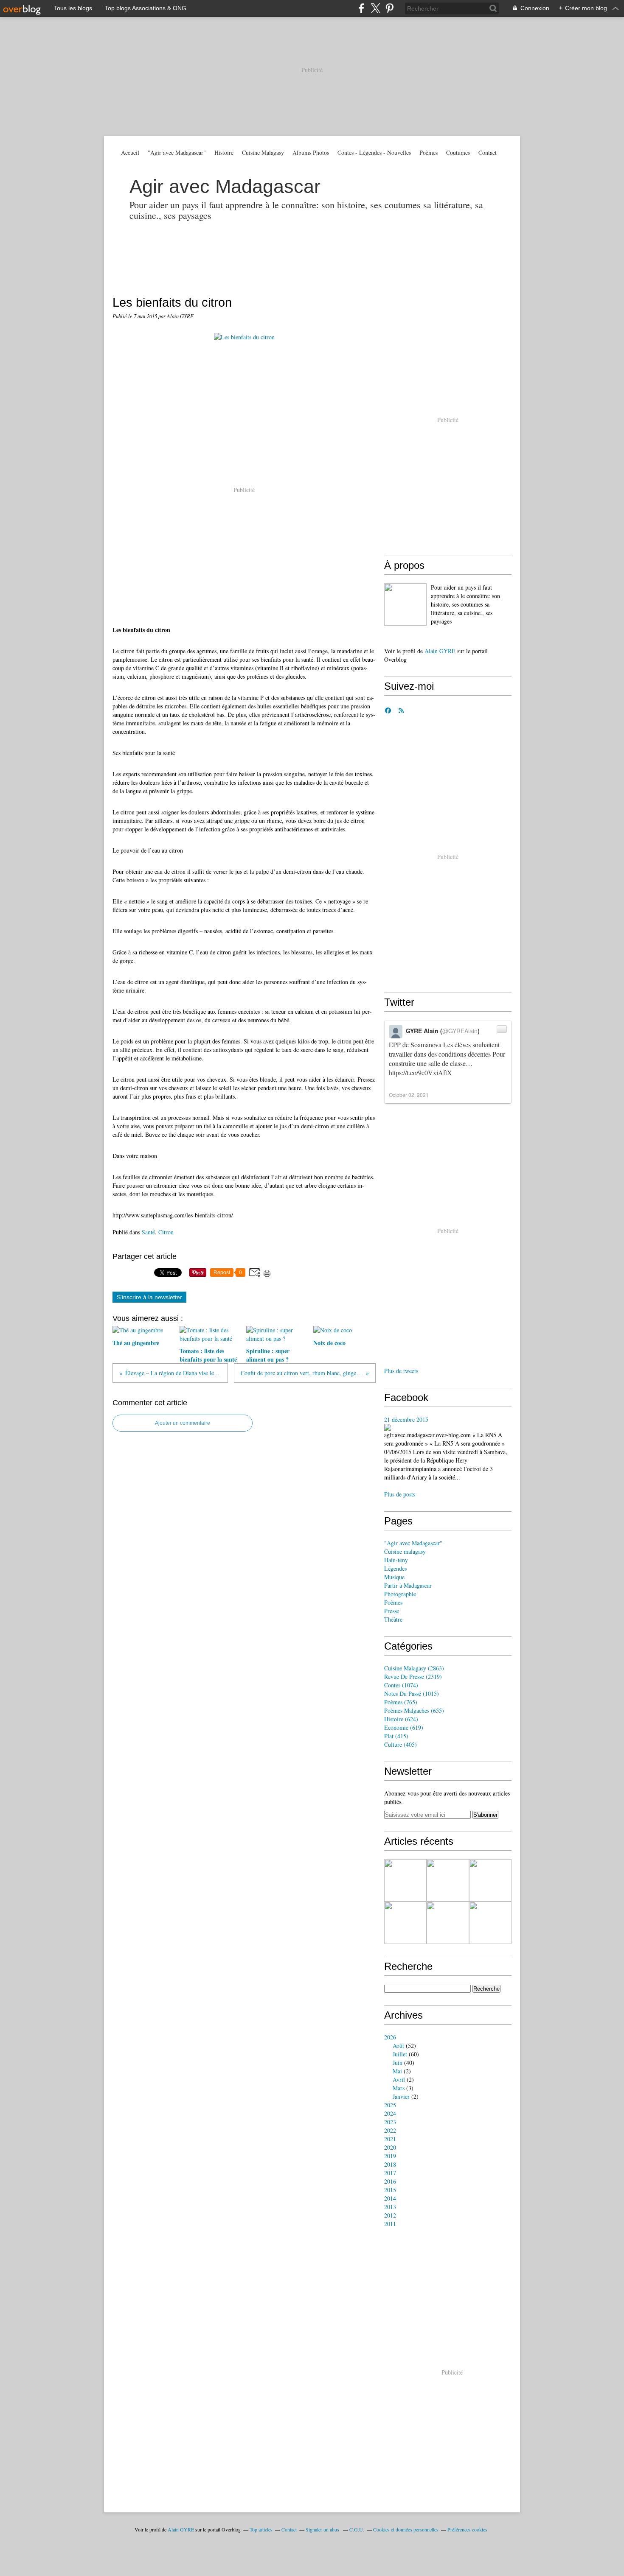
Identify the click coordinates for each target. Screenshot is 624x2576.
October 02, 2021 (409, 1095)
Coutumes (458, 152)
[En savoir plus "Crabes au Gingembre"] (490, 1923)
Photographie (400, 1594)
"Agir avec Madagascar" (177, 152)
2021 (390, 2139)
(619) (404, 1727)
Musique (394, 1577)
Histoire (224, 152)
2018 (390, 2164)
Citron (166, 1232)
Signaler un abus (323, 2529)
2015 (390, 2190)
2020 (390, 2147)
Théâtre (393, 1619)
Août (398, 2046)
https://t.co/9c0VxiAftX (420, 1073)
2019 (390, 2156)
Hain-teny (396, 1560)
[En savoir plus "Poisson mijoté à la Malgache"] (448, 1880)
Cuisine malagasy (405, 1551)
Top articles (261, 2529)
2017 (390, 2173)
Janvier (401, 2096)
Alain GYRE (440, 651)
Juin (398, 2063)
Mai (397, 2071)
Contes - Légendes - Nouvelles (374, 152)
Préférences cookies (467, 2529)
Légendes (395, 1568)
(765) (401, 1702)
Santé (148, 1232)
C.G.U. (357, 2529)
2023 (390, 2122)
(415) (396, 1736)
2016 (390, 2181)
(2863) (414, 1668)
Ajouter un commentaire (183, 1423)
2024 (390, 2113)
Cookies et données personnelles (406, 2529)
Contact (488, 152)
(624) (401, 1719)
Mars (399, 2088)
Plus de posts (400, 1494)
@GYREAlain (460, 1031)
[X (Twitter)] (375, 8)
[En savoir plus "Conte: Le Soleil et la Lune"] (448, 1923)
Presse (392, 1611)
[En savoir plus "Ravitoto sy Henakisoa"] (490, 1880)
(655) (414, 1710)
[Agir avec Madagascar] (405, 604)
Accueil (130, 152)
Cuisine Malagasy (263, 152)
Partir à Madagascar (408, 1585)
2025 (390, 2105)
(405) (401, 1744)
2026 (390, 2037)
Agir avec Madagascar (225, 186)
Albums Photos (311, 152)
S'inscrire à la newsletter (149, 1297)
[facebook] (361, 8)
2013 (390, 2207)
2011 (390, 2224)
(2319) (413, 1677)
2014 (390, 2198)
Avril (399, 2080)
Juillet (400, 2054)
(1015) (412, 1694)
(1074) (401, 1685)
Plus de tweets (401, 1371)
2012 (390, 2215)
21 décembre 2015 (406, 1419)
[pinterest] (389, 8)
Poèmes (429, 152)
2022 (390, 2130)
